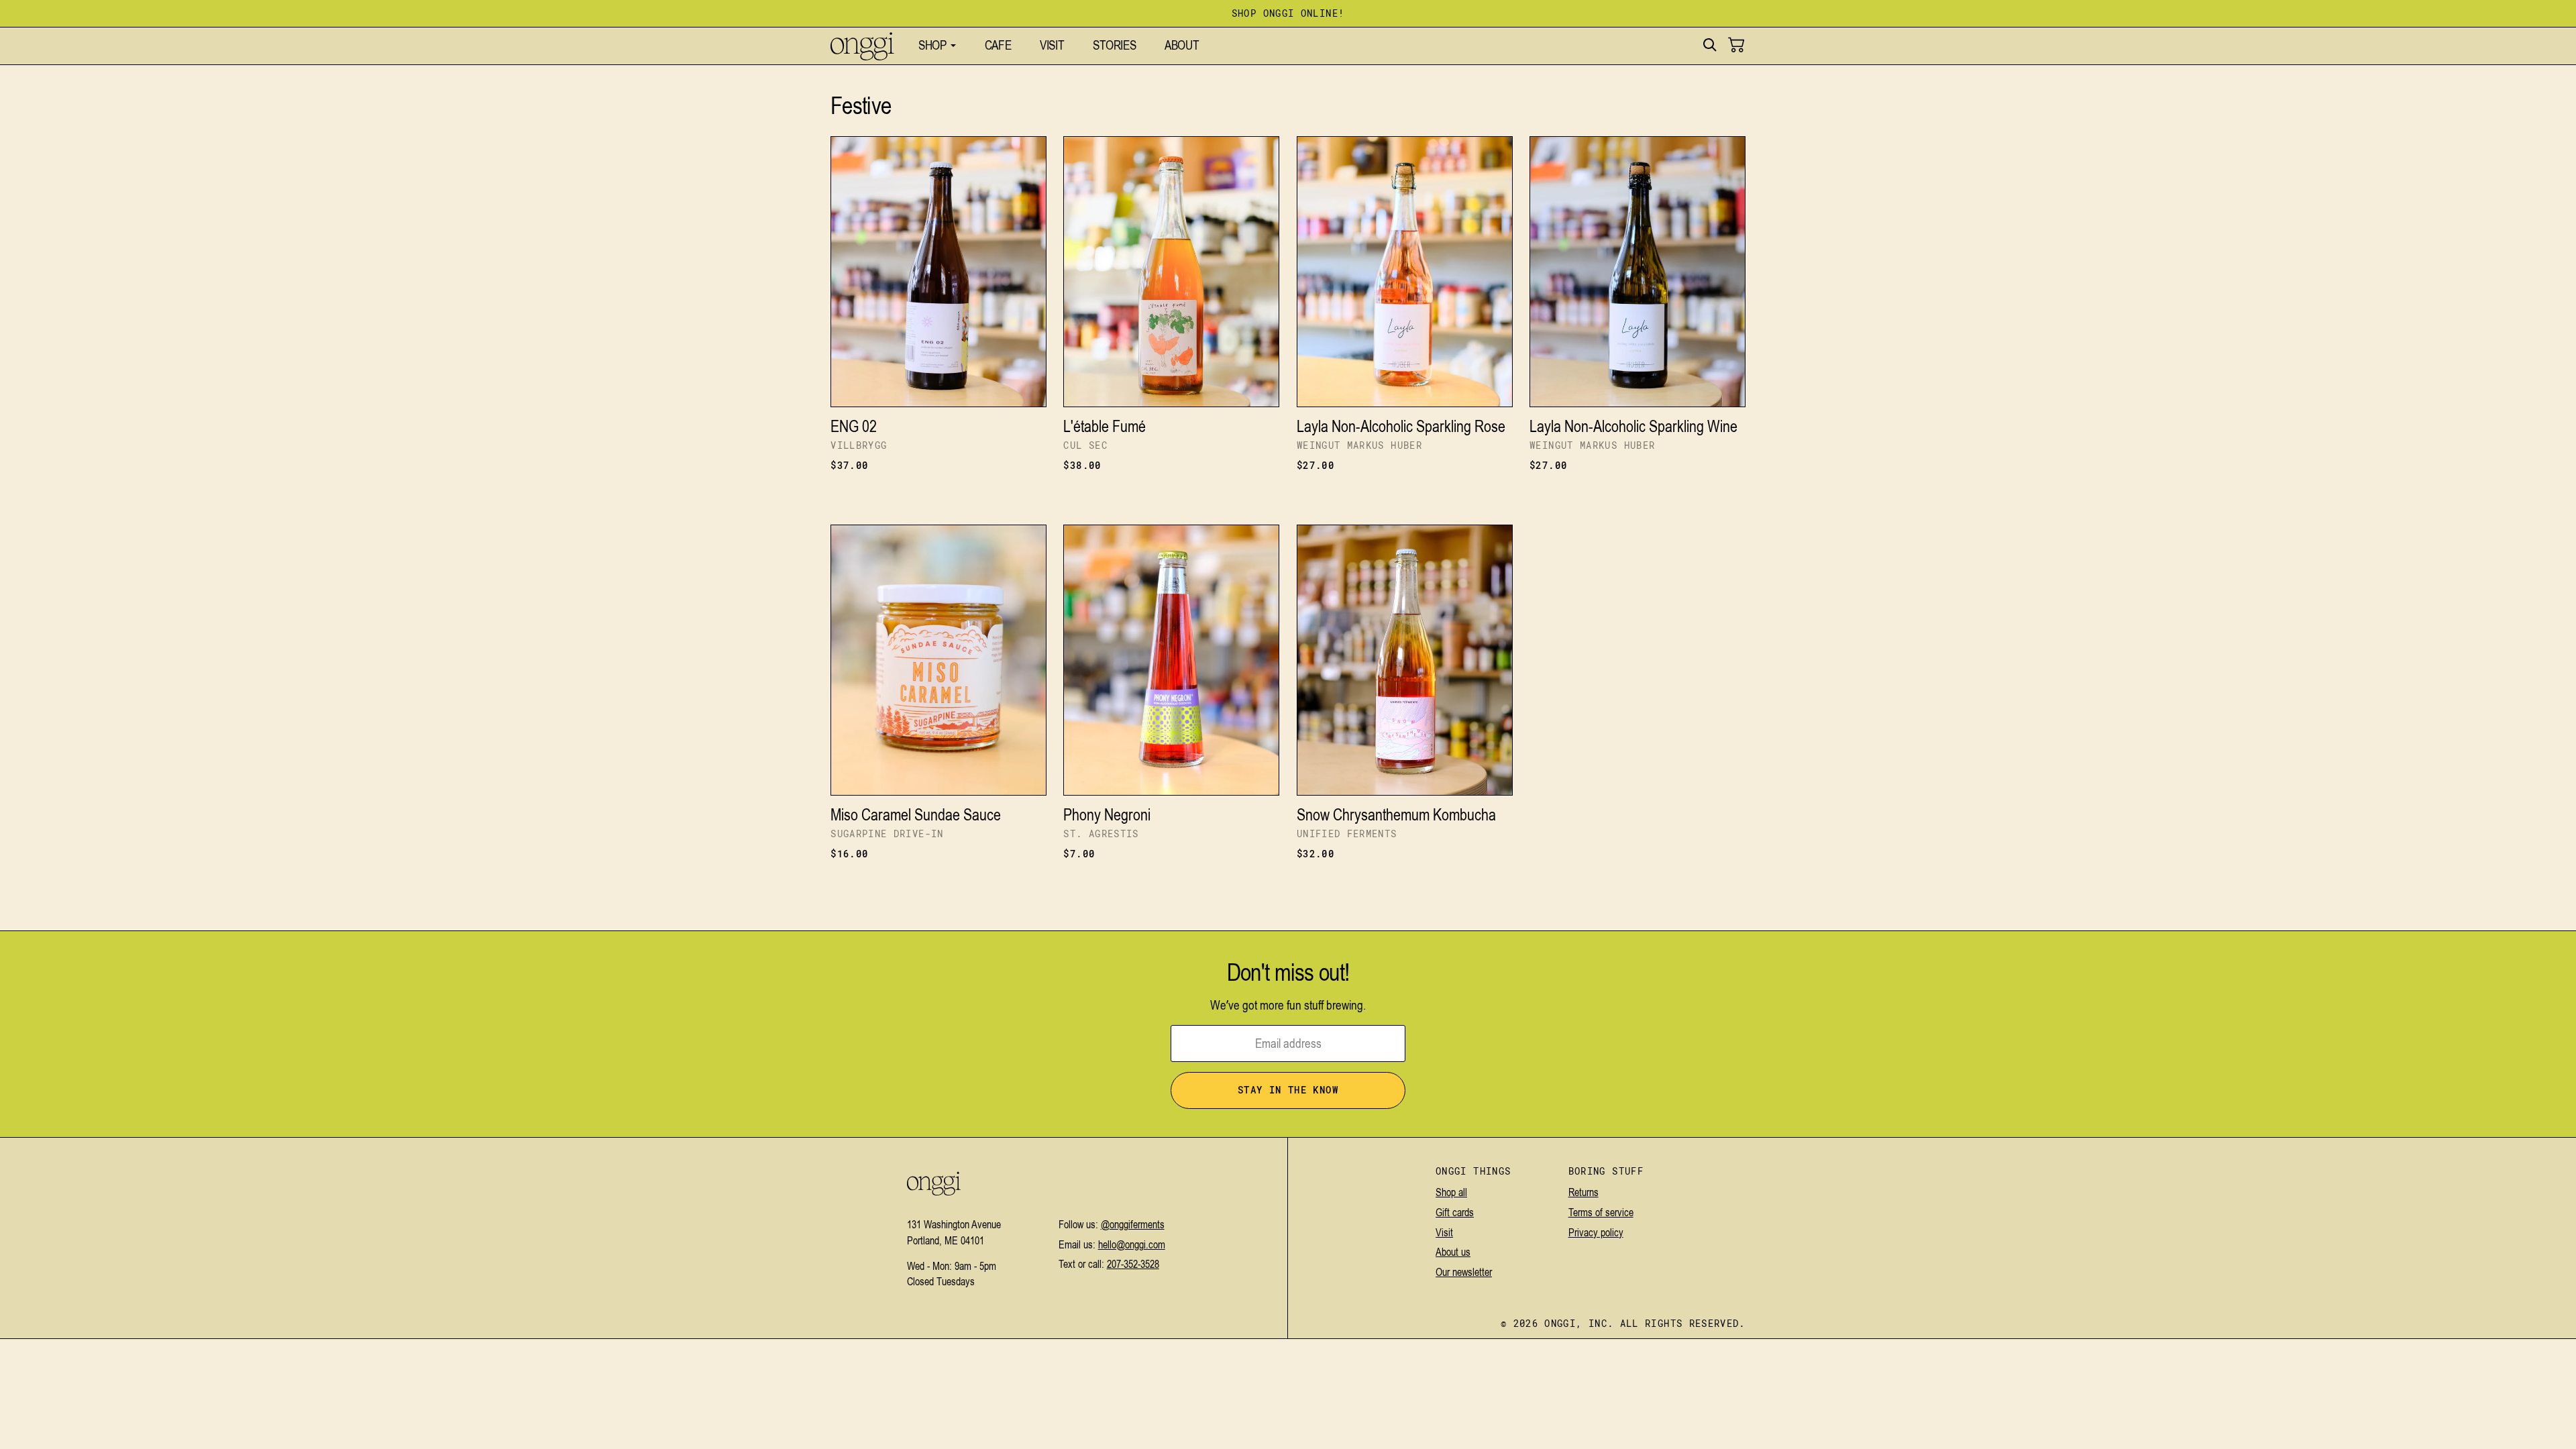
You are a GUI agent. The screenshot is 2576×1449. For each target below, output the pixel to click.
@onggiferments (1133, 1224)
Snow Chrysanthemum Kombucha (1396, 815)
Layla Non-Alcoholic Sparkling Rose (1401, 426)
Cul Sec (1085, 446)
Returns (1584, 1192)
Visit (1444, 1232)
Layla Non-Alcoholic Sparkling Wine (1633, 426)
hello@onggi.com (1132, 1244)
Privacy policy (1596, 1232)
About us (1453, 1252)
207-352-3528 (1133, 1264)
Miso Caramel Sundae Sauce (916, 815)
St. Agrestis (1101, 834)
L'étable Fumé (1105, 426)
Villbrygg (859, 446)
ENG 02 (854, 426)
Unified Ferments (1347, 834)
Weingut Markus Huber (1359, 446)
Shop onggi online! (1288, 14)
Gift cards (1455, 1212)
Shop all (1451, 1192)
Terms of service (1601, 1212)
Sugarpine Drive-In (887, 834)
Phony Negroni (1107, 815)
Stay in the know (1288, 1090)
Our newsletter (1464, 1272)
